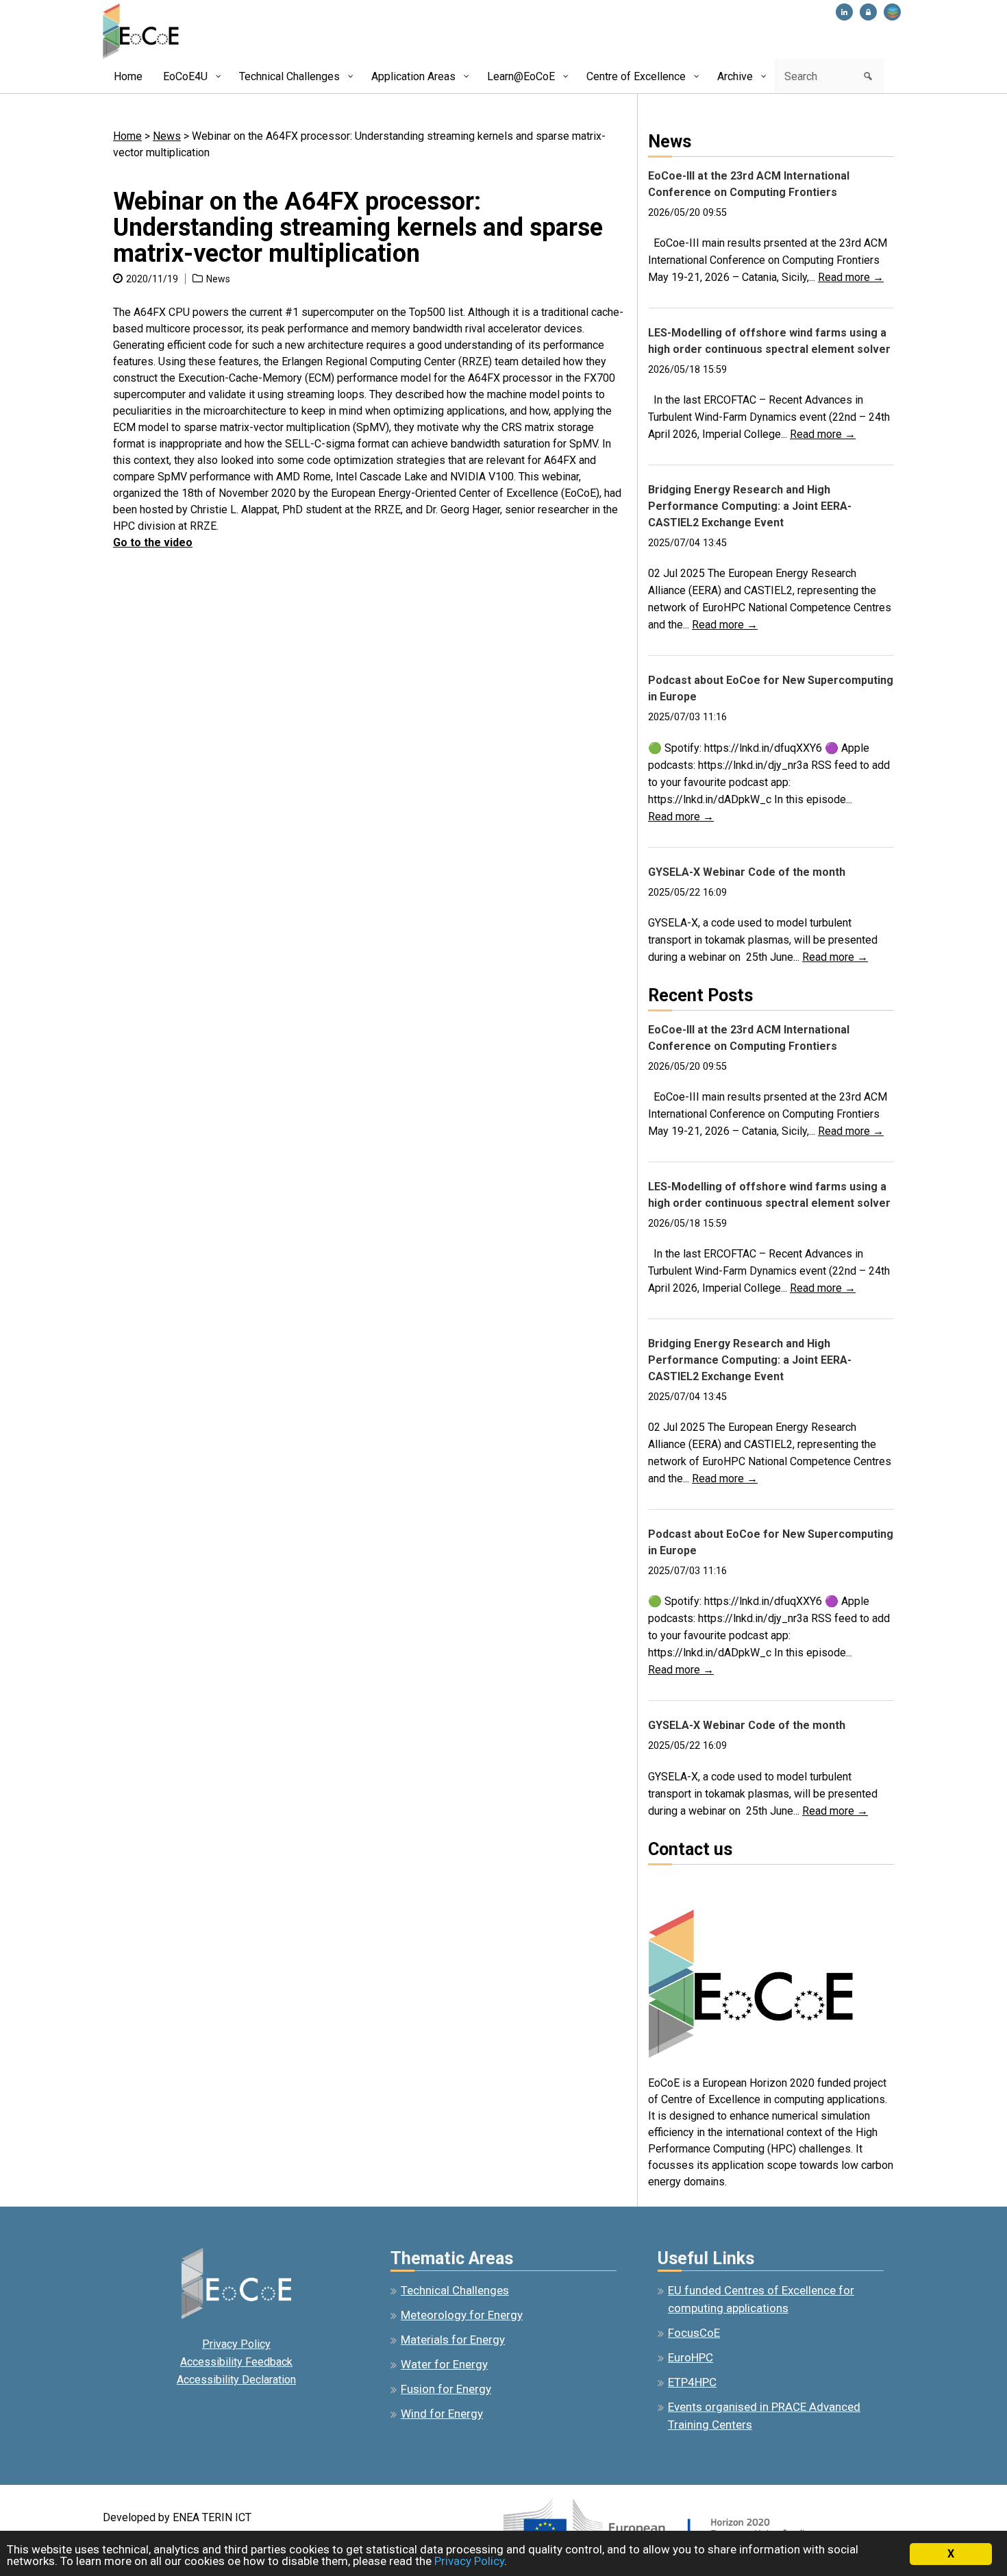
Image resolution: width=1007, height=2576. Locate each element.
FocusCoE (694, 2333)
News (167, 136)
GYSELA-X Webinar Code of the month (747, 872)
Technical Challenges (455, 2290)
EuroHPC (691, 2357)
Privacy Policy (236, 2344)
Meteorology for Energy (462, 2315)
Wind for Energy (442, 2414)
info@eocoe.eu (684, 1884)
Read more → (851, 277)
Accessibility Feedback (236, 2362)
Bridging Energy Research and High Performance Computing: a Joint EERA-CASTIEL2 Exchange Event (750, 506)
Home (127, 136)
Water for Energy (444, 2364)
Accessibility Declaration (236, 2380)
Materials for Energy (453, 2340)
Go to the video (153, 542)
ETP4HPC (692, 2382)
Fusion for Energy (446, 2389)
